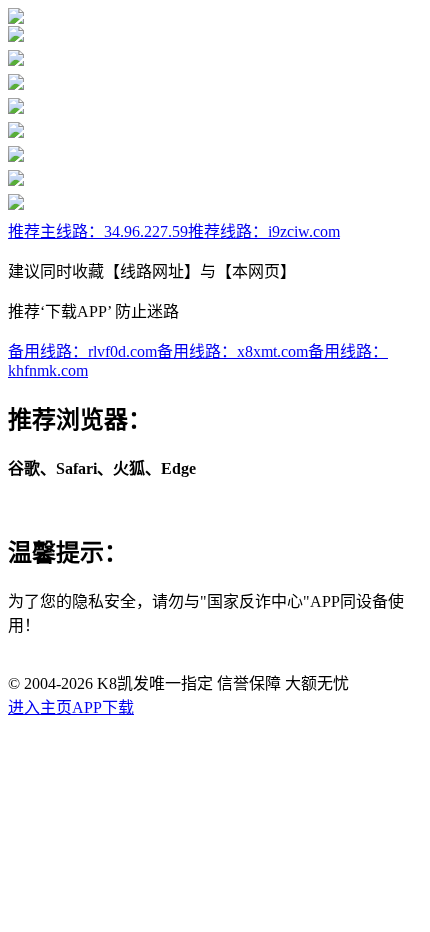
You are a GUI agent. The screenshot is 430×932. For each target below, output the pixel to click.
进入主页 (40, 707)
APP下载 (103, 707)
